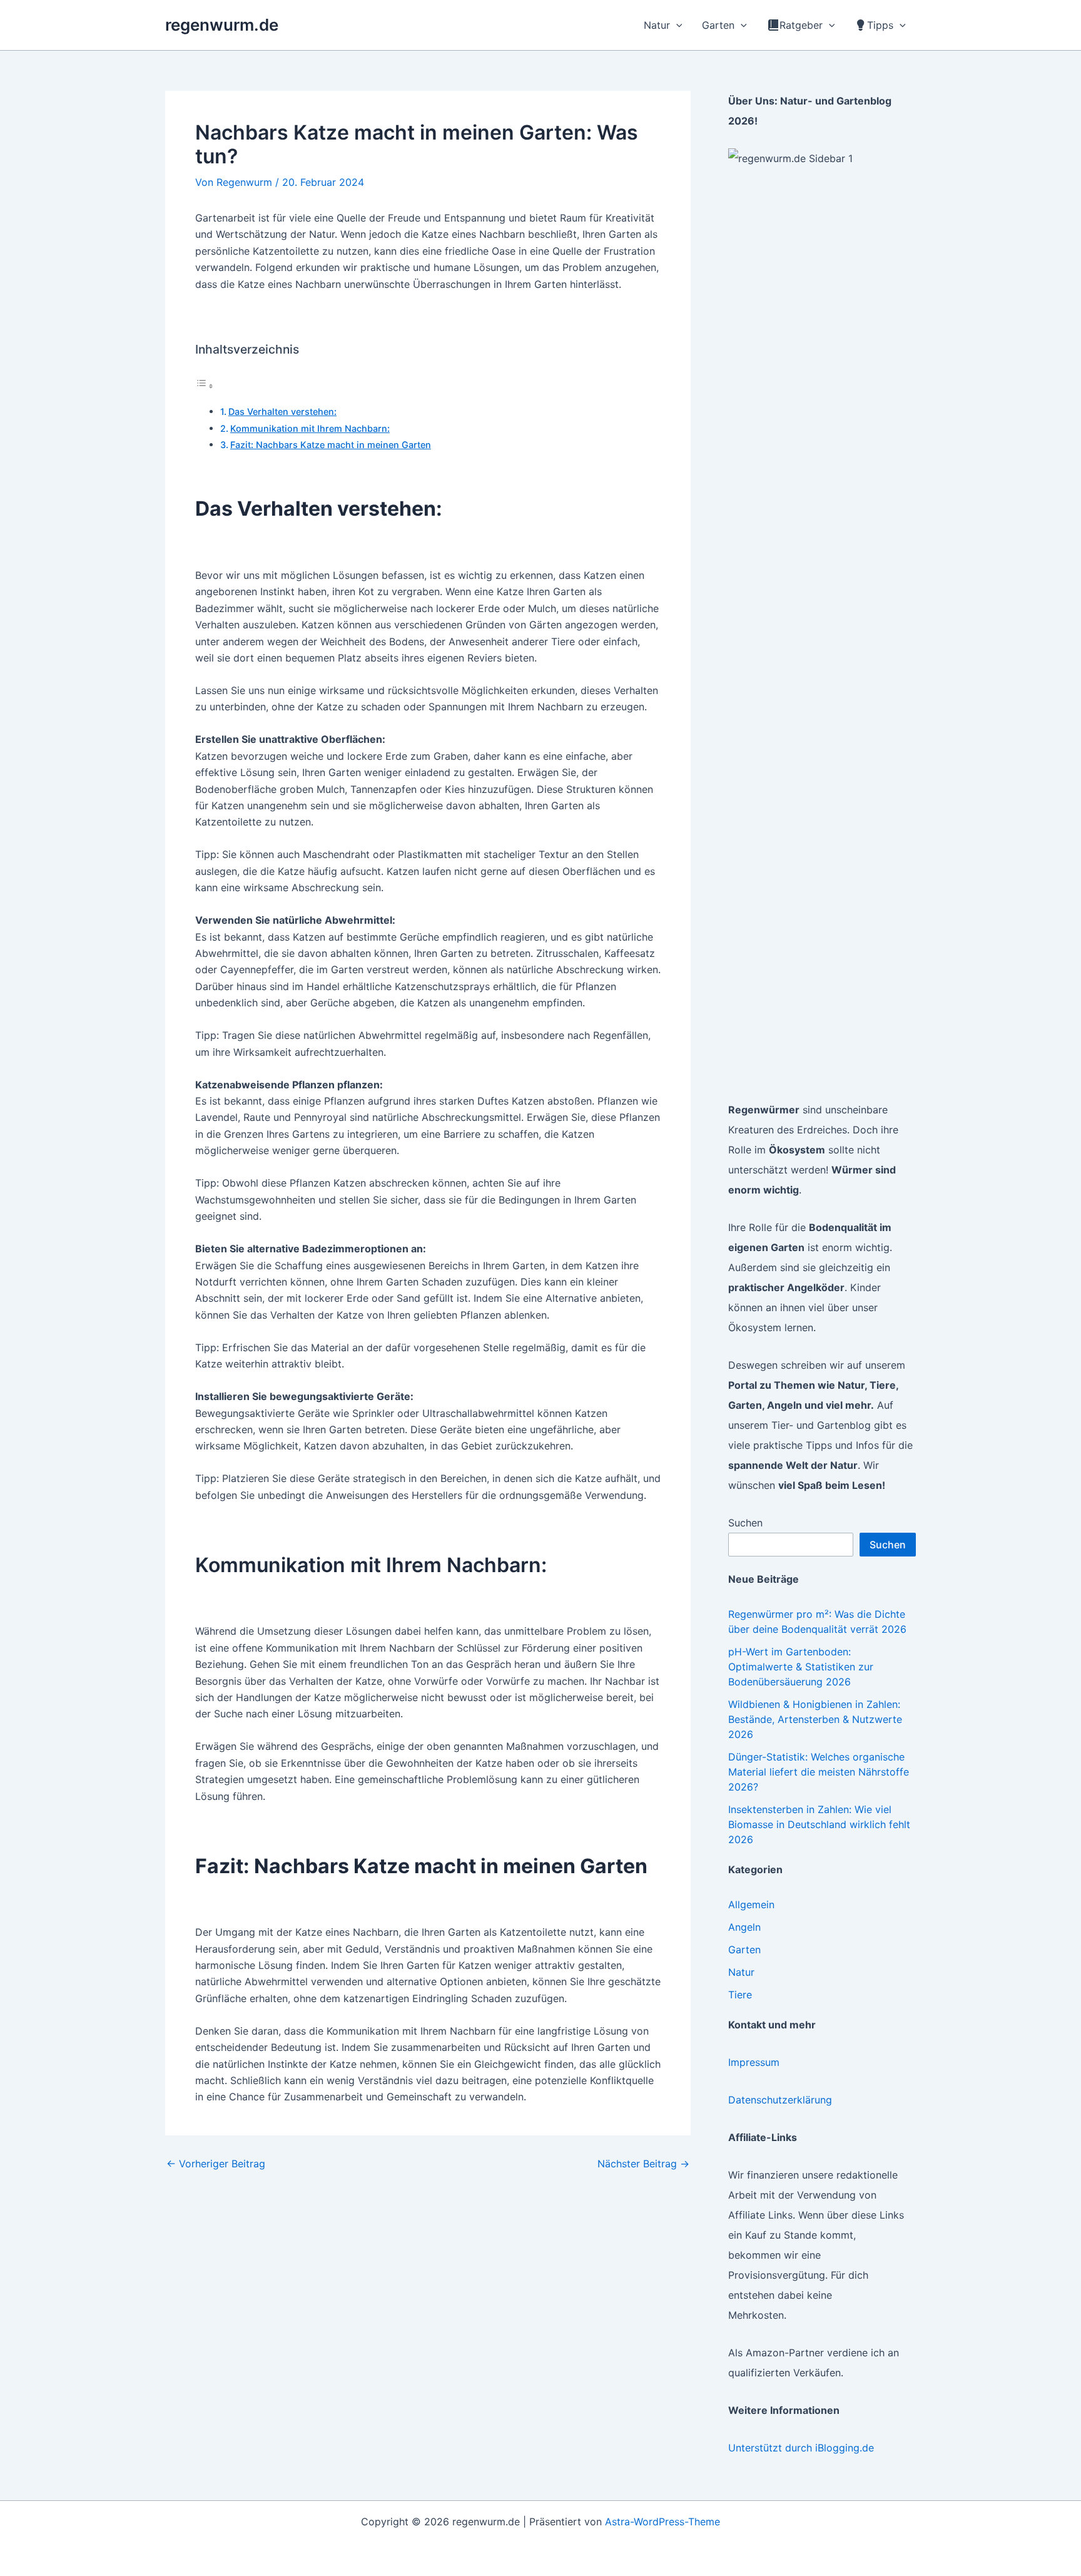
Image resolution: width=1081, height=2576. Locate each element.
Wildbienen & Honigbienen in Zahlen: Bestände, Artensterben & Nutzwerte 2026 (815, 1719)
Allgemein (751, 1904)
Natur (741, 1972)
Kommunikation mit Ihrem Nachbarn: (310, 428)
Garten (744, 1950)
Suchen (745, 1523)
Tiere (740, 1995)
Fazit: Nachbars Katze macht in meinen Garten (331, 445)
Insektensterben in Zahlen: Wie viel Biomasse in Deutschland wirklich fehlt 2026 (819, 1824)
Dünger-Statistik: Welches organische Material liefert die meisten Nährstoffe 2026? (819, 1772)
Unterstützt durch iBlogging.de (801, 2448)
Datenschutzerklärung (780, 2100)
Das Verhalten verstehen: (282, 411)
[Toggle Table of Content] (205, 386)
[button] (676, 25)
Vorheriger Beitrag (216, 2164)
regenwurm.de (222, 25)
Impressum (754, 2062)
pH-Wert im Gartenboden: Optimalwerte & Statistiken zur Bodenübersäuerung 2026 (801, 1667)
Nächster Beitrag (643, 2164)
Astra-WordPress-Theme (662, 2522)
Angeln (744, 1927)
